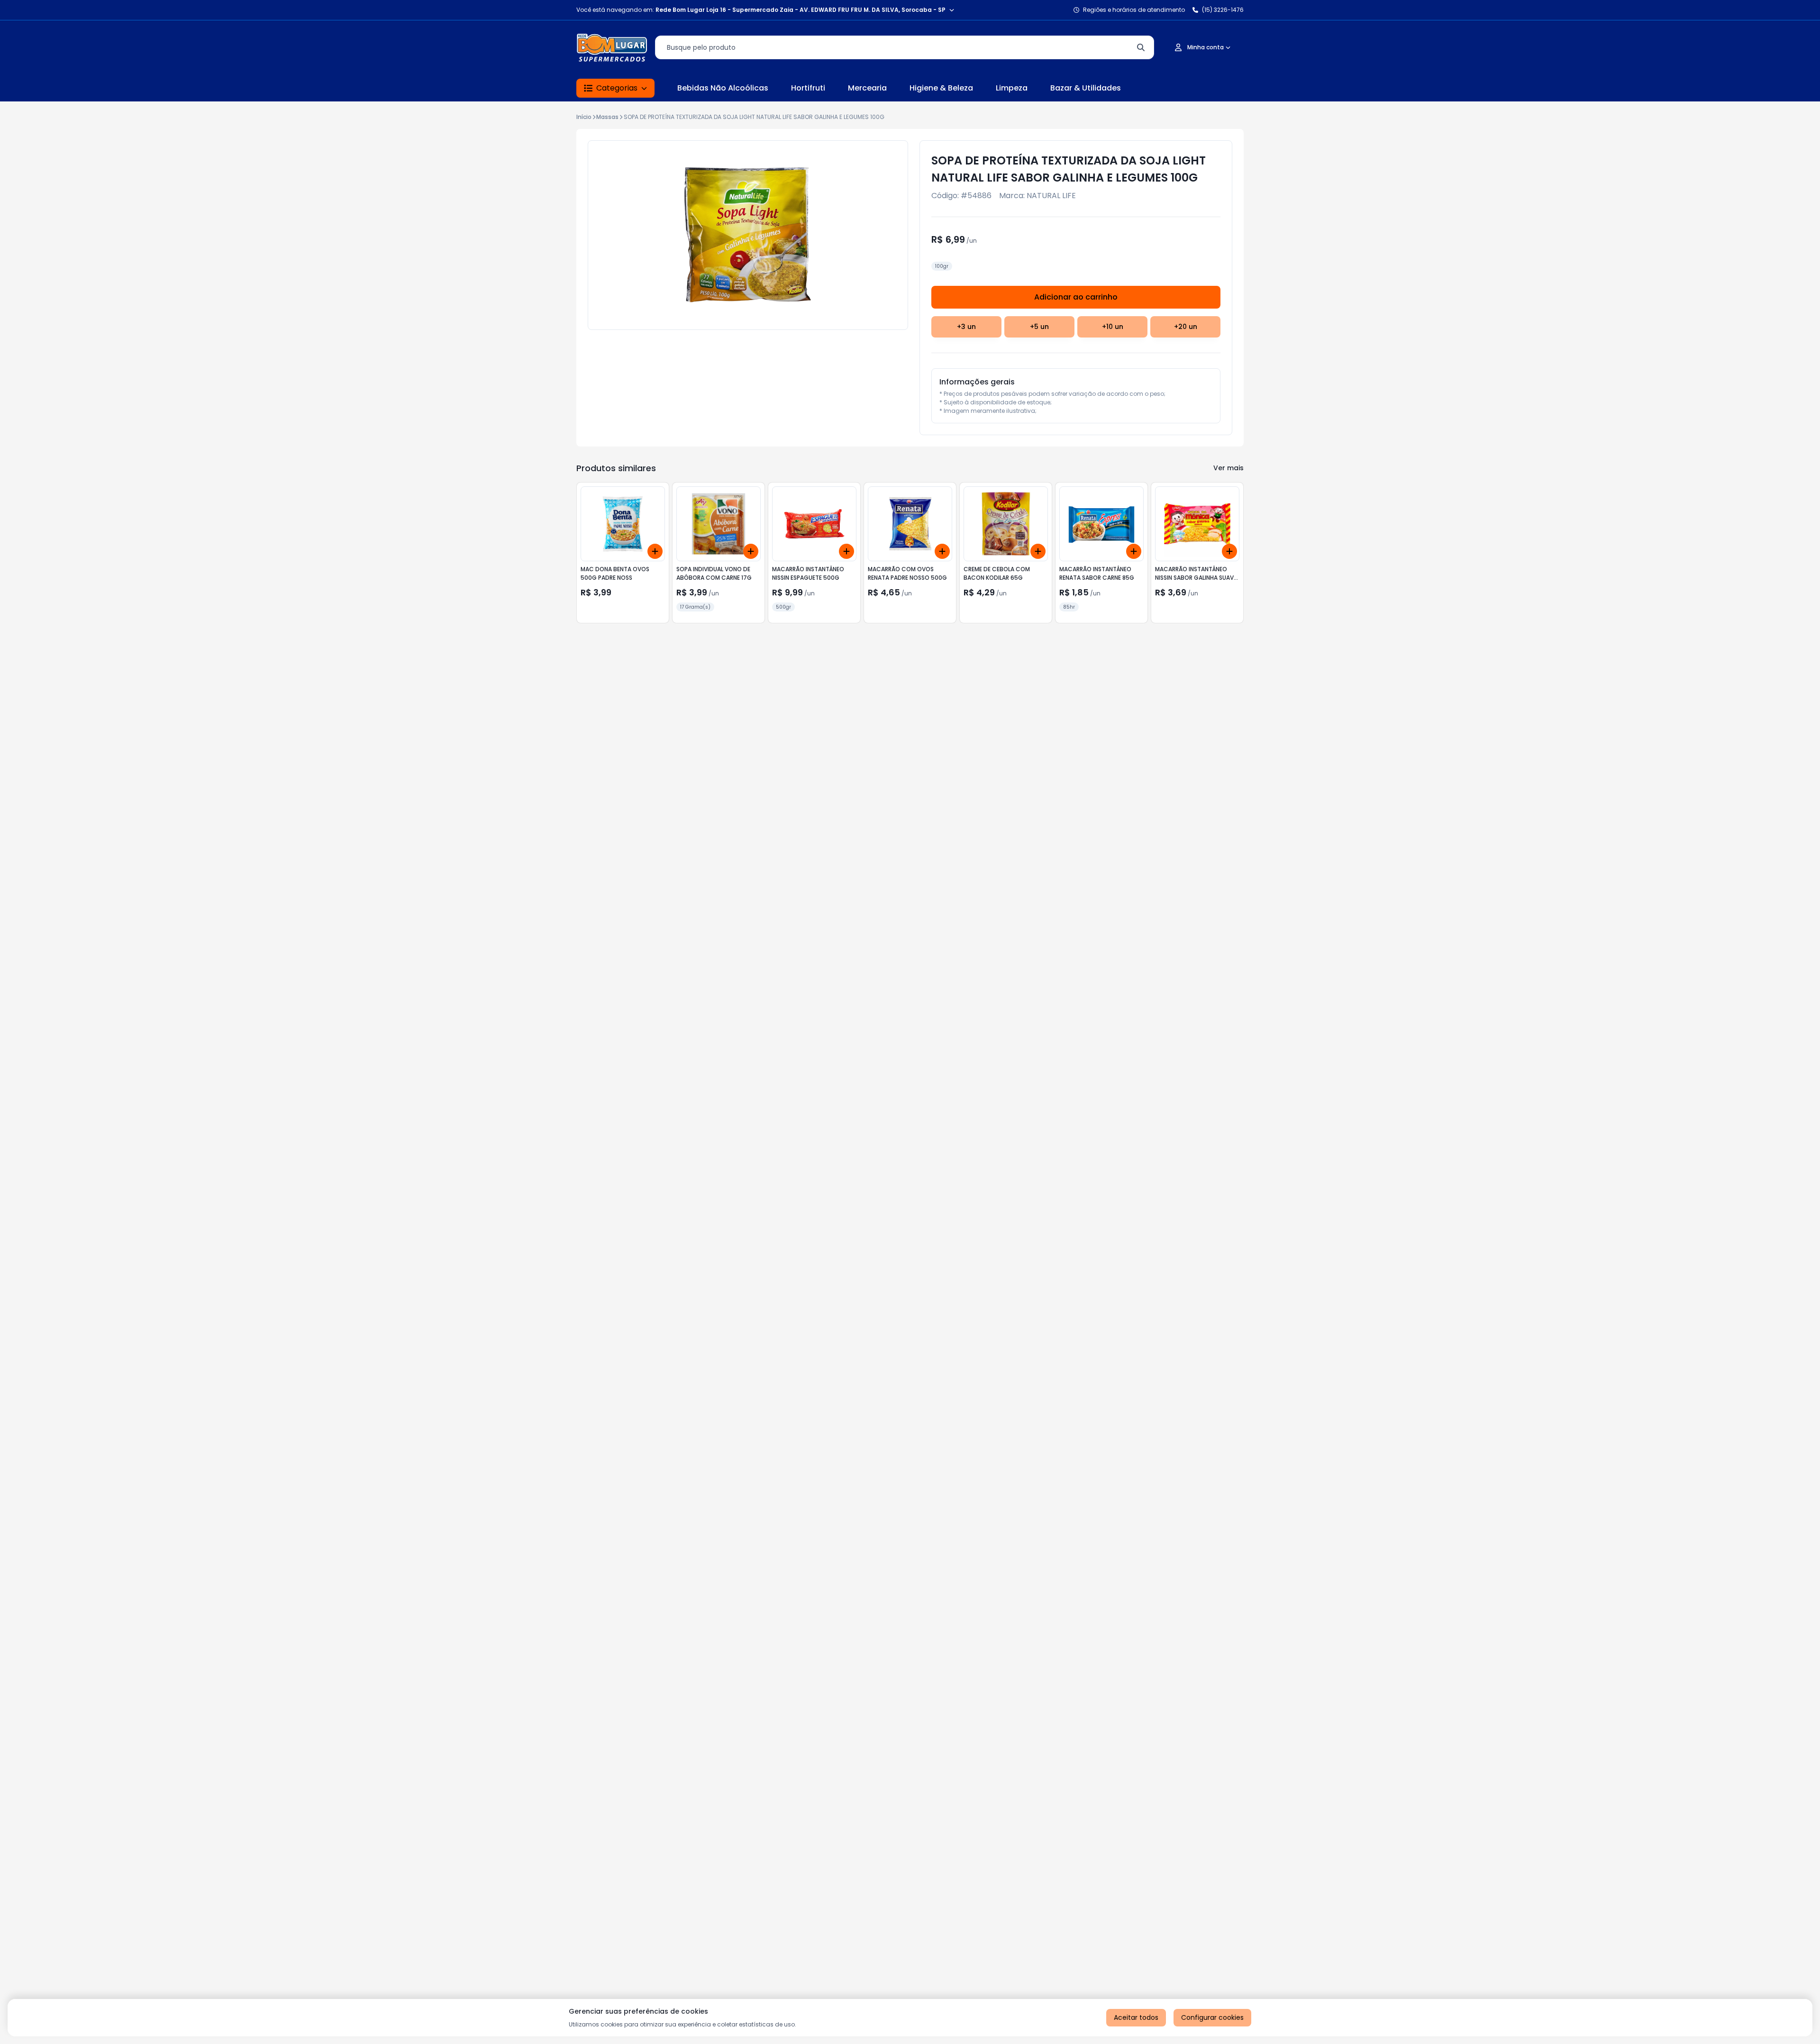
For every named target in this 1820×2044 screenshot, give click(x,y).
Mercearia (867, 88)
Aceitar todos (1136, 2017)
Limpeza (1012, 88)
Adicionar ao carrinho (1076, 297)
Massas (607, 117)
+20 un (1186, 327)
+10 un (1113, 327)
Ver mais (1228, 468)
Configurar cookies (1212, 2017)
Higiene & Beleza (941, 88)
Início (584, 117)
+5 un (1039, 327)
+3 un (966, 327)
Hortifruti (808, 88)
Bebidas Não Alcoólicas (723, 88)
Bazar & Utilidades (1086, 88)
